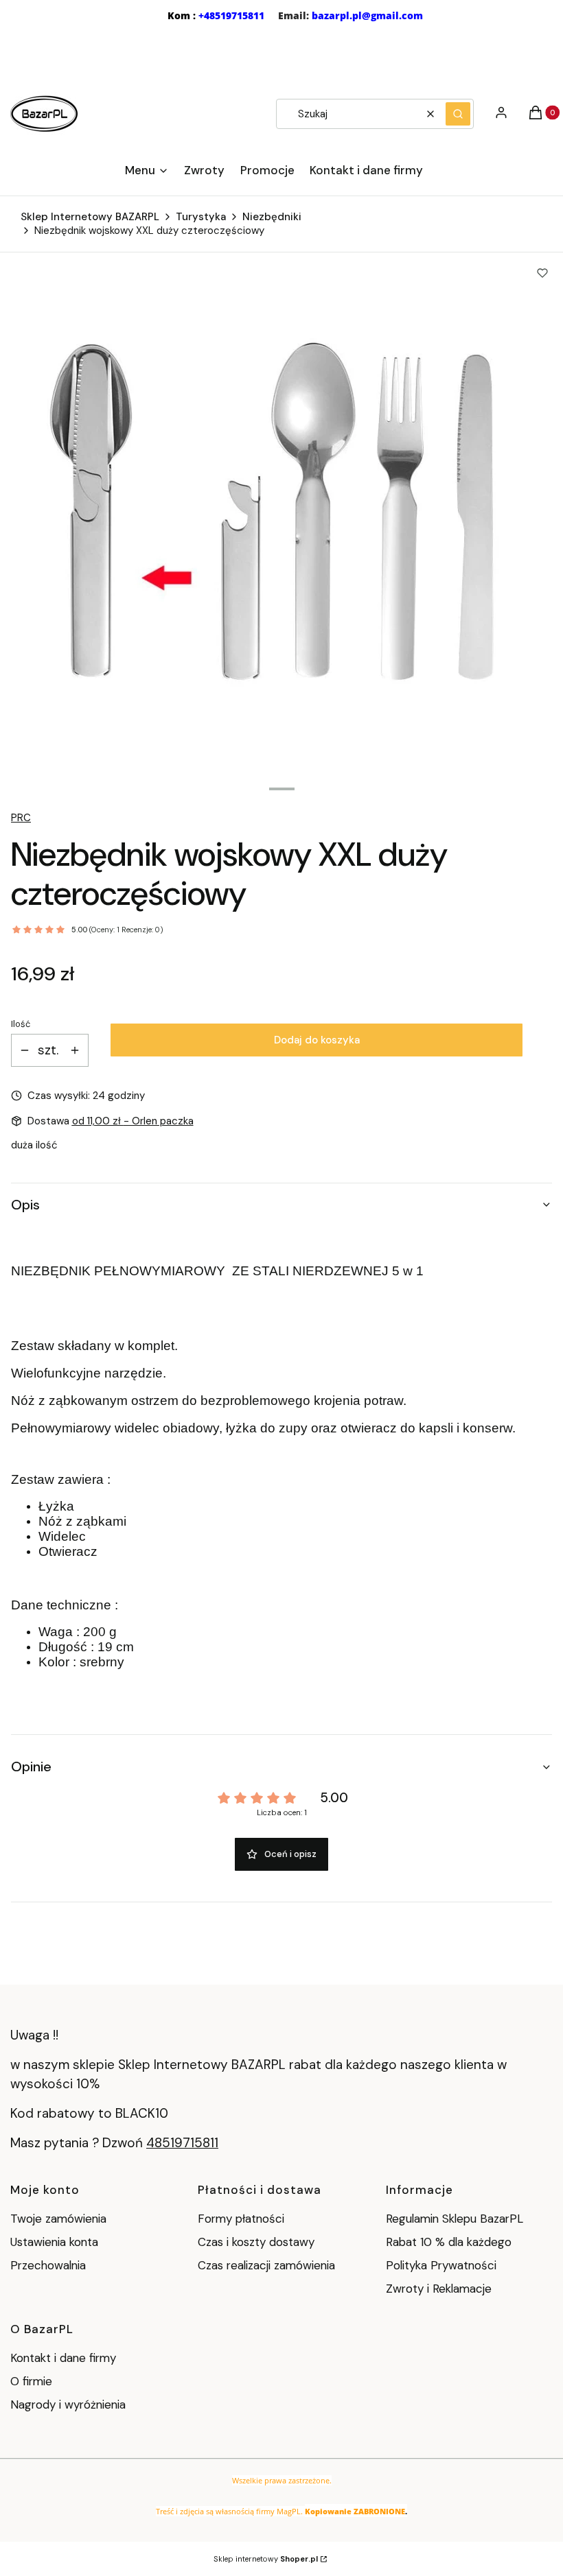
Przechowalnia (48, 2265)
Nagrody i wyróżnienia (68, 2404)
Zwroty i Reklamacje (439, 2289)
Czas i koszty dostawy (256, 2242)
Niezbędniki (272, 217)
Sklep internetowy (266, 2559)
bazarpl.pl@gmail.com (367, 15)
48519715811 (182, 2143)
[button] (458, 114)
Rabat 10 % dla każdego (449, 2242)
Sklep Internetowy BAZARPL (90, 217)
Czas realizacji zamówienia (266, 2265)
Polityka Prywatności (441, 2265)
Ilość (21, 1024)
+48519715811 (231, 15)
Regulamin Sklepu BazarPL (455, 2219)
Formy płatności (241, 2219)
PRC (21, 818)
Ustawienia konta (54, 2242)
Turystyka (201, 217)
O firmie (31, 2381)
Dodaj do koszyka (317, 1040)
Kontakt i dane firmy (63, 2358)
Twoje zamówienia (58, 2219)
